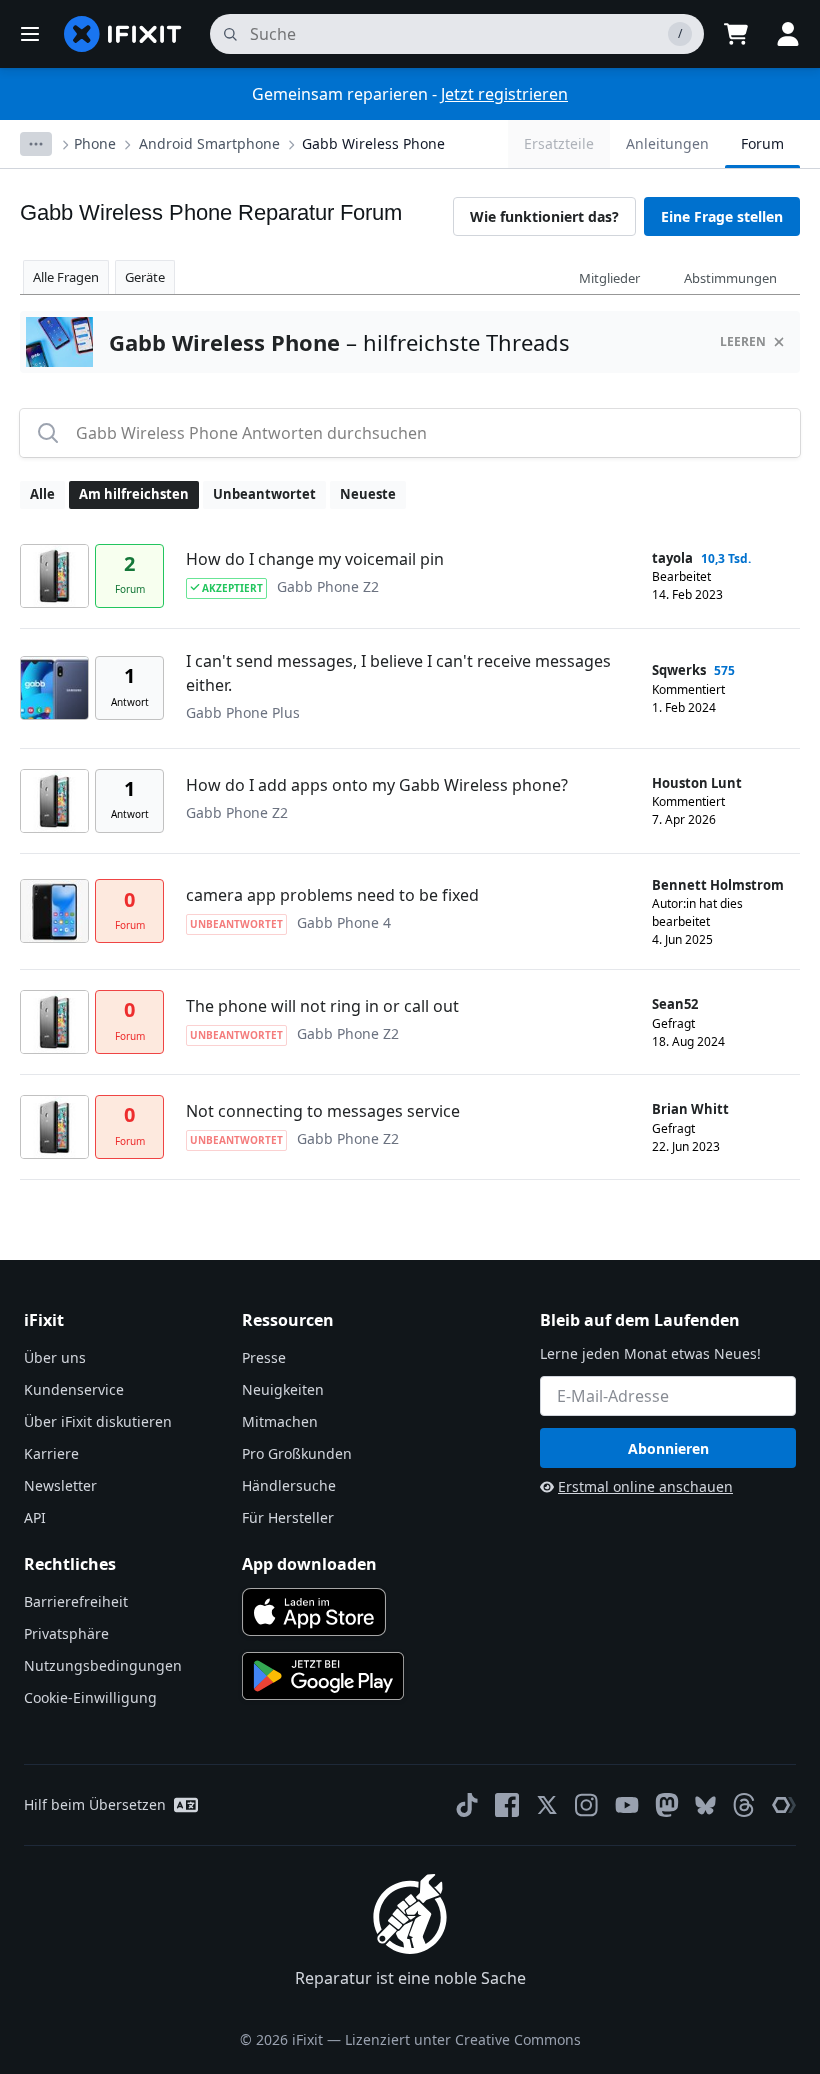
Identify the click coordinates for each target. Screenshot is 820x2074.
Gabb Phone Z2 (328, 586)
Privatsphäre (66, 1633)
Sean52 (675, 1004)
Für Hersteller (288, 1517)
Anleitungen (667, 143)
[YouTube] (627, 1805)
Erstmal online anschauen (645, 1486)
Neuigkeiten (283, 1389)
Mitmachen (280, 1421)
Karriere (51, 1453)
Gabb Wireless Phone (373, 143)
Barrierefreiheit (76, 1601)
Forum (762, 143)
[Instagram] (587, 1805)
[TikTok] (467, 1805)
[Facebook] (507, 1805)
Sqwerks (679, 670)
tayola (672, 558)
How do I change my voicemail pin (315, 559)
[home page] (123, 34)
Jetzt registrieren (504, 94)
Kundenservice (74, 1389)
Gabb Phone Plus (243, 712)
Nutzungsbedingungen (103, 1665)
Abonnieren (668, 1448)
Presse (264, 1357)
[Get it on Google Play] (323, 1676)
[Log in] (788, 34)
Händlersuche (289, 1485)
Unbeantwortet (264, 494)
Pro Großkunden (297, 1453)
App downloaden (309, 1564)
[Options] (36, 144)
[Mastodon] (667, 1805)
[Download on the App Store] (314, 1612)
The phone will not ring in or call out (322, 1006)
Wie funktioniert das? (544, 216)
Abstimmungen (730, 278)
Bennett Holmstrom (718, 885)
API (35, 1517)
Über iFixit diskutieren (98, 1421)
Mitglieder (609, 278)
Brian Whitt (690, 1109)
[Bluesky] (705, 1805)
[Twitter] (547, 1805)
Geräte (145, 277)
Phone (95, 143)
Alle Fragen (66, 277)
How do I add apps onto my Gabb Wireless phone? (377, 785)
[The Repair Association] (784, 1805)
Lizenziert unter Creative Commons (463, 2039)
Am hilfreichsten (134, 494)
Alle (42, 494)
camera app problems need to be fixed (332, 895)
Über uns (55, 1357)
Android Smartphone (209, 143)
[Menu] (30, 34)
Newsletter (60, 1485)
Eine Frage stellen (722, 216)
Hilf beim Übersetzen (95, 1804)
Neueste (368, 494)
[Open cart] (736, 34)
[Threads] (744, 1805)
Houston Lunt (697, 783)
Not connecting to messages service (323, 1111)
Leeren (743, 341)
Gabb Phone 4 (344, 922)
